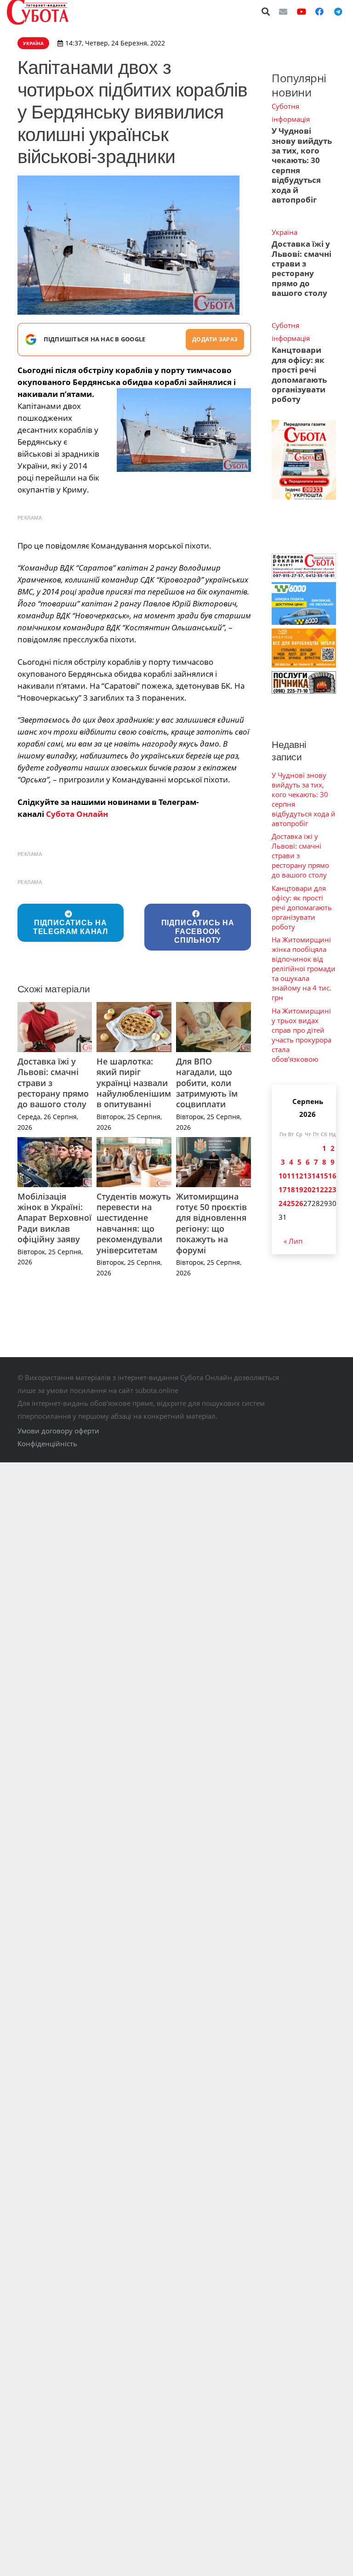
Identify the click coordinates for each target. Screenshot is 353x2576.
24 (283, 1203)
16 (332, 1176)
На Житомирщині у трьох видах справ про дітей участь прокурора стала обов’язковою (302, 1035)
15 (324, 1176)
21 (316, 1189)
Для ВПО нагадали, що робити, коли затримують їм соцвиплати (207, 1083)
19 (299, 1189)
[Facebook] (319, 11)
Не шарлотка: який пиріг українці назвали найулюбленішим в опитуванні (134, 1083)
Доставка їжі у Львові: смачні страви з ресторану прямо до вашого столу (302, 268)
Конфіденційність (47, 1444)
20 (307, 1189)
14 (316, 1176)
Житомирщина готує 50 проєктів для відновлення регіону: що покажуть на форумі (211, 1223)
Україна (285, 232)
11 (291, 1176)
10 (283, 1176)
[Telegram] (338, 11)
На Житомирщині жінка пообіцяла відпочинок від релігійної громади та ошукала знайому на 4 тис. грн (304, 968)
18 (291, 1189)
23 (332, 1189)
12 (299, 1176)
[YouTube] (302, 11)
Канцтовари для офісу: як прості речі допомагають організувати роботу (299, 374)
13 (307, 1176)
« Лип (293, 1241)
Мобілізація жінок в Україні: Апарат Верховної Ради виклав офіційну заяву (54, 1218)
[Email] (283, 11)
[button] (266, 11)
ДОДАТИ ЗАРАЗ (215, 339)
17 (283, 1189)
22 (324, 1189)
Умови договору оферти (58, 1431)
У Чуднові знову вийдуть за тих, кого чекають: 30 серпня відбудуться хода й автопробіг (302, 165)
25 (291, 1203)
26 (299, 1203)
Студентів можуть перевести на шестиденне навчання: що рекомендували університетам (134, 1223)
